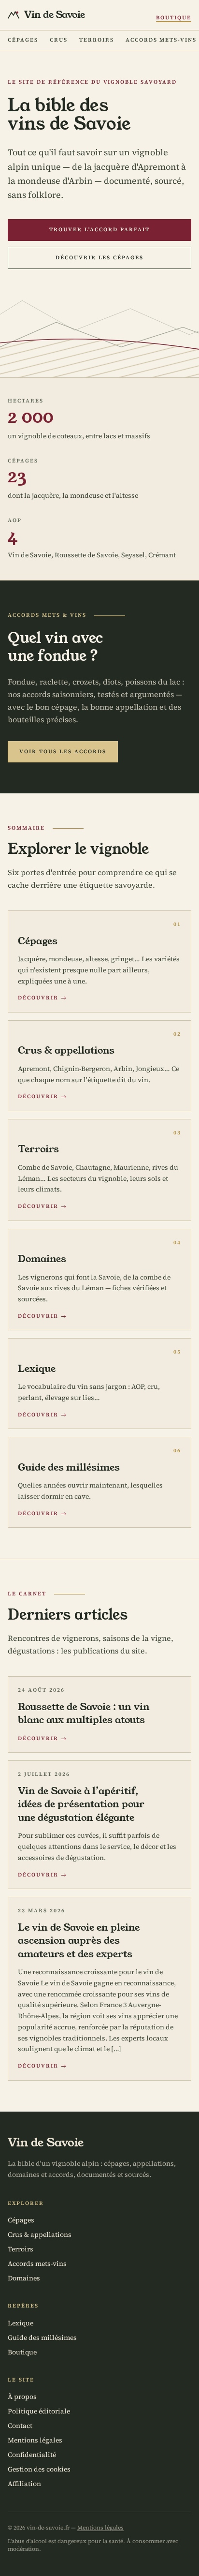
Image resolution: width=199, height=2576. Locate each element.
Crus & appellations (40, 2234)
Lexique (21, 2323)
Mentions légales (35, 2440)
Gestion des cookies (39, 2469)
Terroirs (97, 40)
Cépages (23, 40)
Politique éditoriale (39, 2411)
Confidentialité (32, 2455)
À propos (22, 2397)
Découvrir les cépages (100, 258)
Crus (59, 40)
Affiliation (24, 2484)
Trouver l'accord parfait (99, 230)
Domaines (24, 2278)
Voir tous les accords (63, 752)
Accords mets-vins (161, 40)
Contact (20, 2426)
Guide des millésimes (42, 2338)
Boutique (174, 18)
